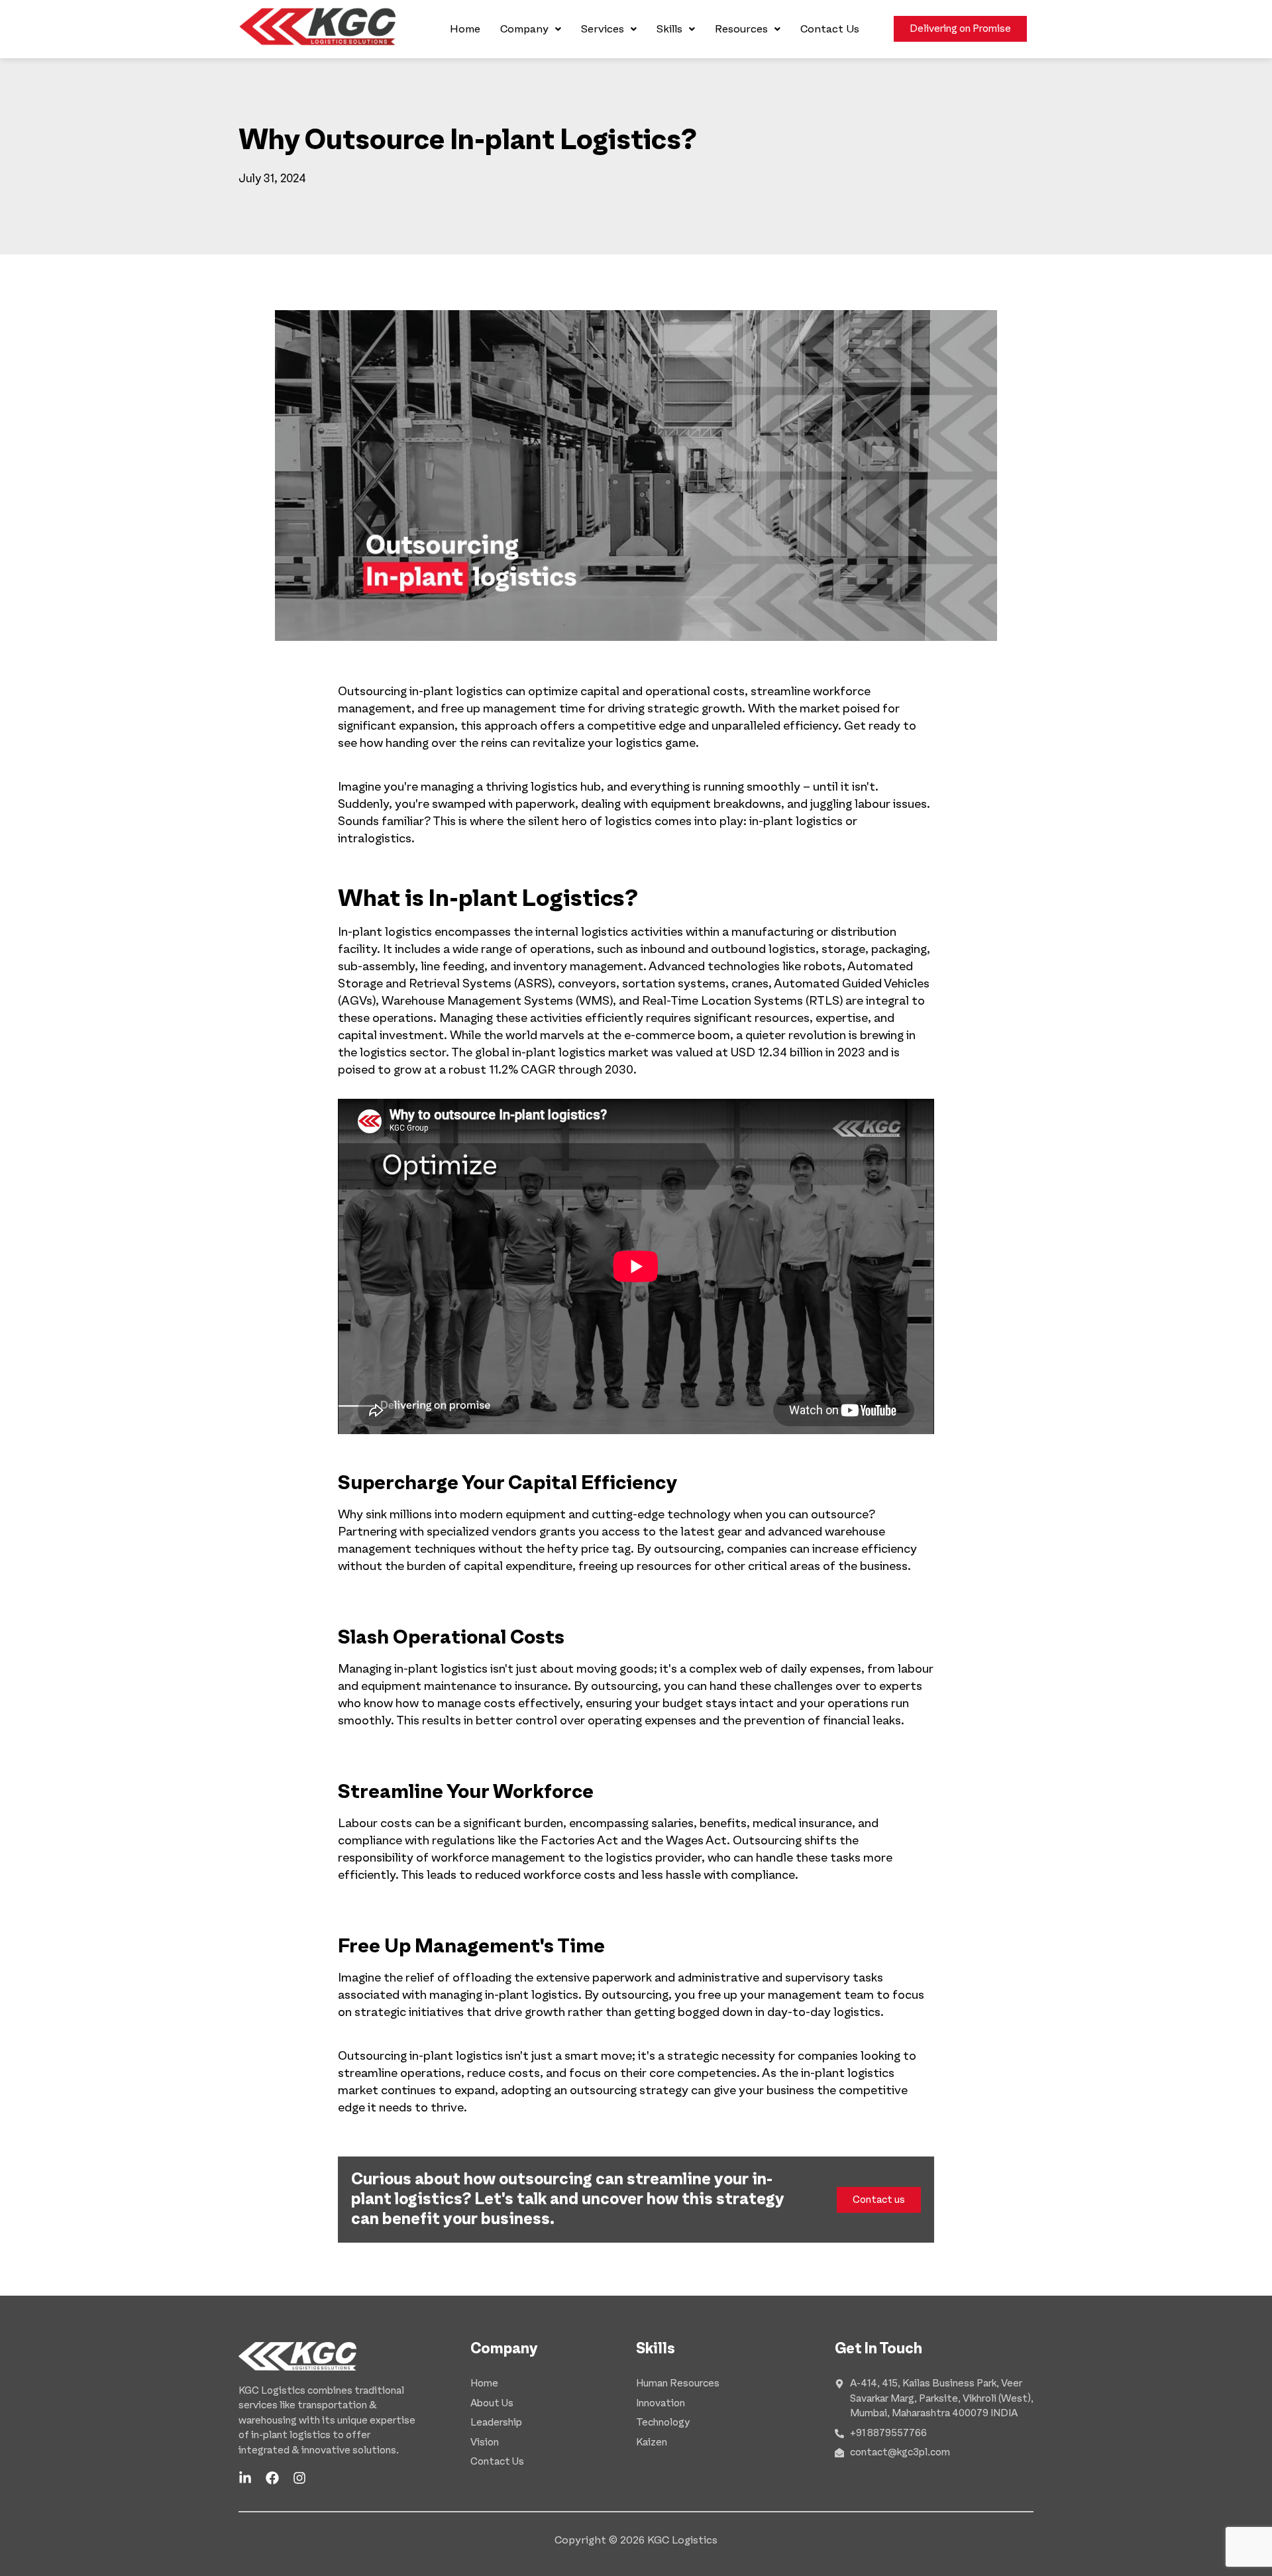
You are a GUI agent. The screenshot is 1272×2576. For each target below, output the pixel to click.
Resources (741, 29)
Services (603, 29)
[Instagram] (299, 2478)
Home (465, 29)
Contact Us (830, 29)
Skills (669, 29)
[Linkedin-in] (245, 2478)
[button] (531, 29)
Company (524, 29)
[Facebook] (272, 2478)
